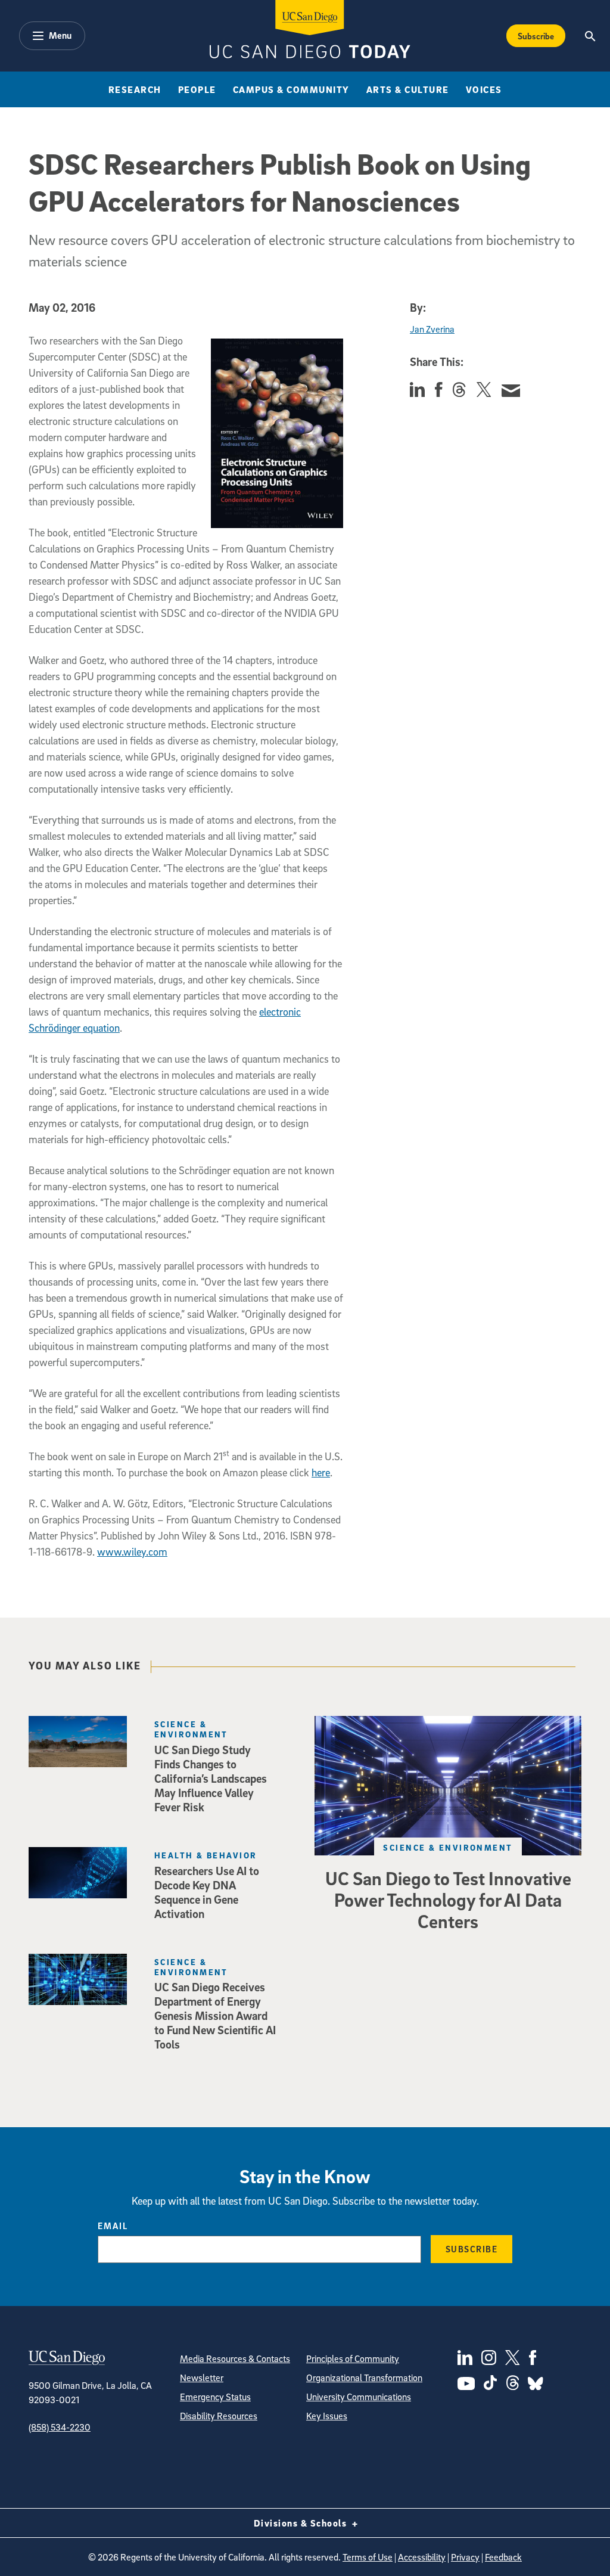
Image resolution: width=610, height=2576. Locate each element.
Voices (484, 89)
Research (135, 89)
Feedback (503, 2557)
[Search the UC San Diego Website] (591, 36)
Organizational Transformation (364, 2378)
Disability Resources (219, 2416)
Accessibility (422, 2557)
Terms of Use (368, 2557)
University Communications (359, 2397)
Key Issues (327, 2416)
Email (113, 2226)
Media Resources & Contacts (235, 2358)
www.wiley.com (132, 1552)
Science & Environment (448, 1847)
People (197, 89)
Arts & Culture (408, 89)
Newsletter (202, 2378)
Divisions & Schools (302, 2523)
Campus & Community (291, 89)
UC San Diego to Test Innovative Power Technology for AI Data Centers (448, 1900)
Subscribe (536, 36)
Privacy (465, 2557)
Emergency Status (215, 2397)
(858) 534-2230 (60, 2427)
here (321, 1472)
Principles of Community (353, 2358)
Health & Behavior (206, 1855)
